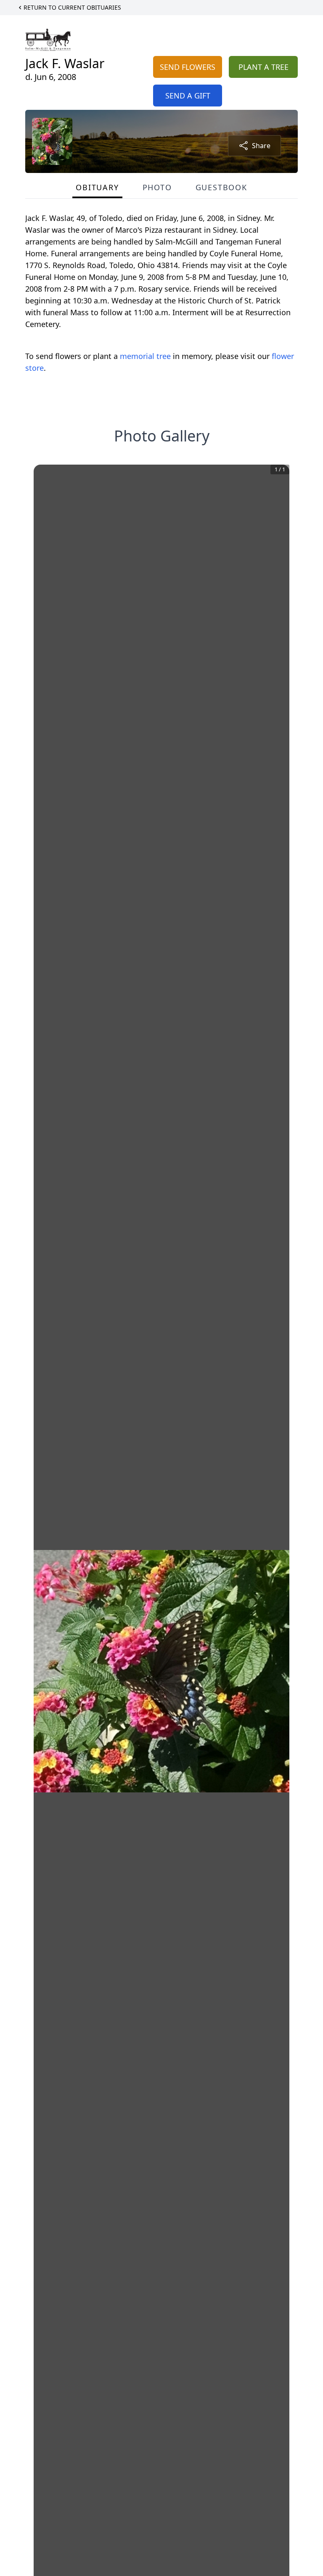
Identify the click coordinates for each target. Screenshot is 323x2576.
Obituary (97, 187)
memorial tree (145, 356)
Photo (157, 187)
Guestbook (221, 187)
